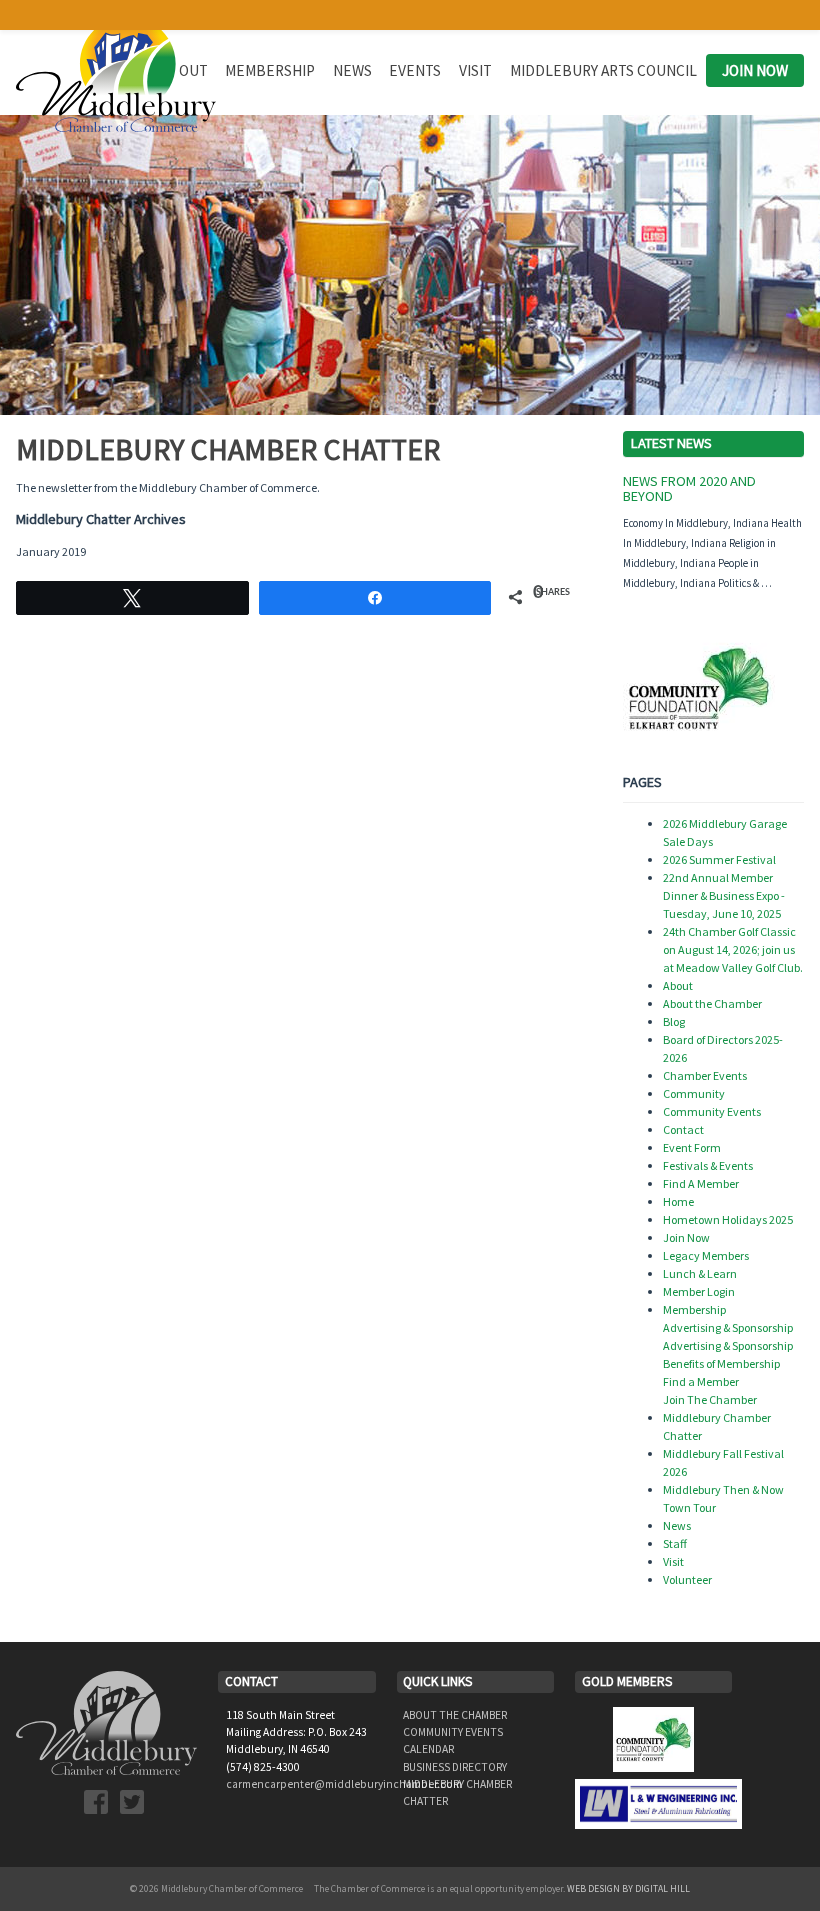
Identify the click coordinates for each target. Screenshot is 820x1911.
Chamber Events (705, 1075)
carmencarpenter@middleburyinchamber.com (344, 1784)
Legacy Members (706, 1255)
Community (694, 1093)
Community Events (712, 1111)
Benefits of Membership (721, 1363)
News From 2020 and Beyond (689, 489)
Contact (683, 1129)
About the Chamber (712, 1003)
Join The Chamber (710, 1399)
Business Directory (455, 1767)
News (352, 70)
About (678, 985)
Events (415, 70)
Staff (675, 1543)
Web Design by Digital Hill (628, 1889)
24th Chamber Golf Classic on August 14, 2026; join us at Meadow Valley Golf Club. (733, 949)
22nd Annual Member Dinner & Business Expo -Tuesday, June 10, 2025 (724, 895)
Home (678, 1201)
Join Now (755, 70)
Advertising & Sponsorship (728, 1327)
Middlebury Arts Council (603, 70)
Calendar (428, 1749)
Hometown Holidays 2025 (728, 1219)
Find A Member (701, 1183)
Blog (674, 1021)
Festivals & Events (708, 1165)
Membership (270, 70)
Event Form (692, 1147)
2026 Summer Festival (719, 859)
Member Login (699, 1291)
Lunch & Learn (700, 1273)
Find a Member (701, 1381)
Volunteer (687, 1579)
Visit (475, 70)
